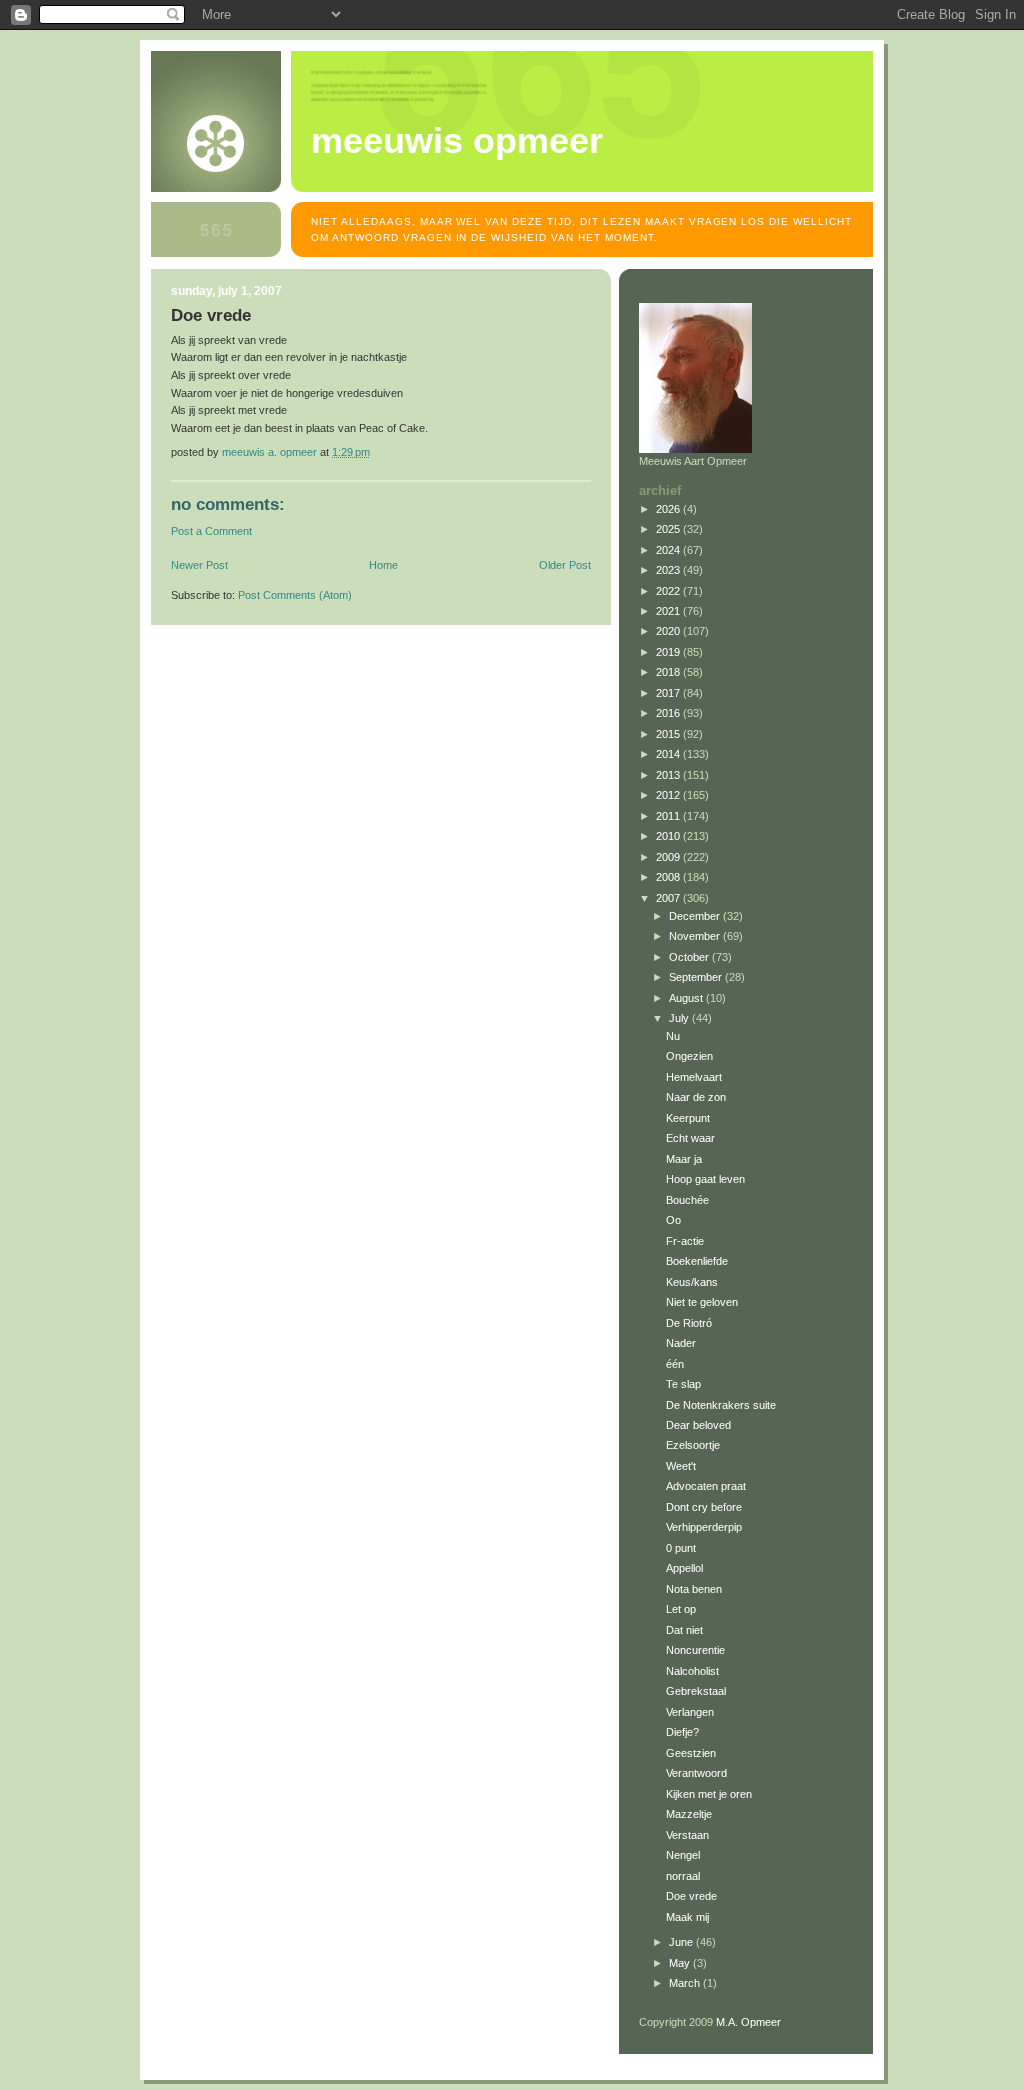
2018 (669, 672)
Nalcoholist (692, 1671)
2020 (669, 631)
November (696, 936)
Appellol (684, 1568)
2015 (669, 734)
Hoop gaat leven (705, 1179)
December (696, 916)
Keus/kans (692, 1282)
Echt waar (690, 1138)
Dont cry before (704, 1507)
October (690, 957)
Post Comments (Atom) (295, 595)
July (680, 1018)
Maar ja (684, 1159)
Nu (673, 1036)
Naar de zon (696, 1097)
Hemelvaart (694, 1077)
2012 (669, 795)
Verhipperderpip (704, 1527)
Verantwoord (696, 1773)
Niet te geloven (702, 1302)
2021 (669, 611)
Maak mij (687, 1917)
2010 (669, 836)
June (682, 1942)
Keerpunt (688, 1118)
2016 (669, 713)
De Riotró (689, 1323)
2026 (669, 509)
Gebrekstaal (696, 1691)
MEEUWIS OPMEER (457, 141)
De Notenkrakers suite (721, 1405)
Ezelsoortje (693, 1445)
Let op (681, 1609)
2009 (669, 857)
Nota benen (694, 1589)
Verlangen (690, 1712)
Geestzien (691, 1753)
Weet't (681, 1466)
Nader (681, 1343)
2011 (669, 816)
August (687, 998)
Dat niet (684, 1630)
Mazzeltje (689, 1814)
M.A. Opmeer (748, 2022)
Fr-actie (685, 1241)
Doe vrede (691, 1896)
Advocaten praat (706, 1486)
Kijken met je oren (709, 1794)
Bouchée (687, 1200)
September (697, 977)
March (686, 1983)
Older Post (565, 565)
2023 (669, 570)
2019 (669, 652)
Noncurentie (695, 1650)
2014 (669, 754)
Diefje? (682, 1732)
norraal (683, 1876)
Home (383, 565)
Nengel (683, 1855)
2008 (669, 877)
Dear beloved (698, 1425)
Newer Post (199, 565)
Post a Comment (211, 531)
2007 (669, 898)
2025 (669, 529)
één (675, 1364)
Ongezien (689, 1056)
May (681, 1963)
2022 (669, 591)
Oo (673, 1220)
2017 (669, 693)
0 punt (681, 1548)
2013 (669, 775)
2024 (669, 550)
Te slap (683, 1384)
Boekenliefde (697, 1261)
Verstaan (687, 1835)
